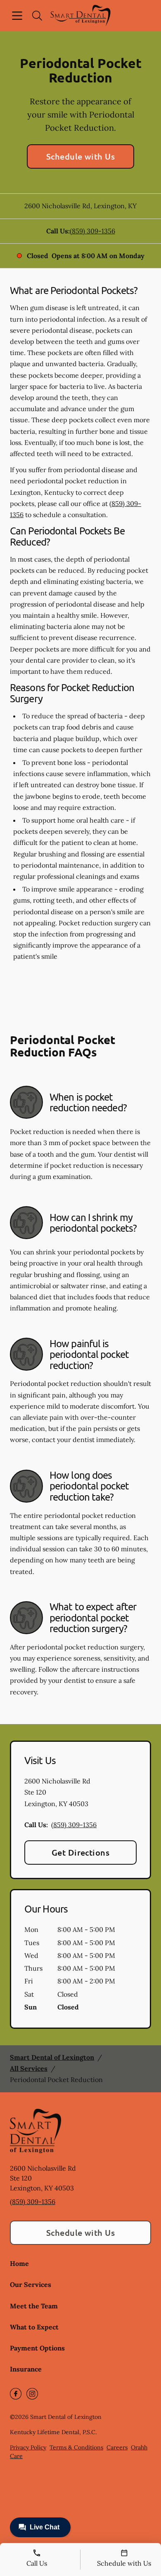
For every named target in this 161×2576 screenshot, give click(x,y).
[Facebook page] (16, 2394)
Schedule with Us (81, 156)
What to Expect (34, 2327)
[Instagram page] (32, 2394)
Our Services (31, 2284)
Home (19, 2263)
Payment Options (37, 2348)
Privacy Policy (28, 2447)
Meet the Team (34, 2306)
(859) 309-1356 (92, 231)
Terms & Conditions (76, 2447)
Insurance (26, 2369)
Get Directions (81, 1852)
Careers (117, 2447)
